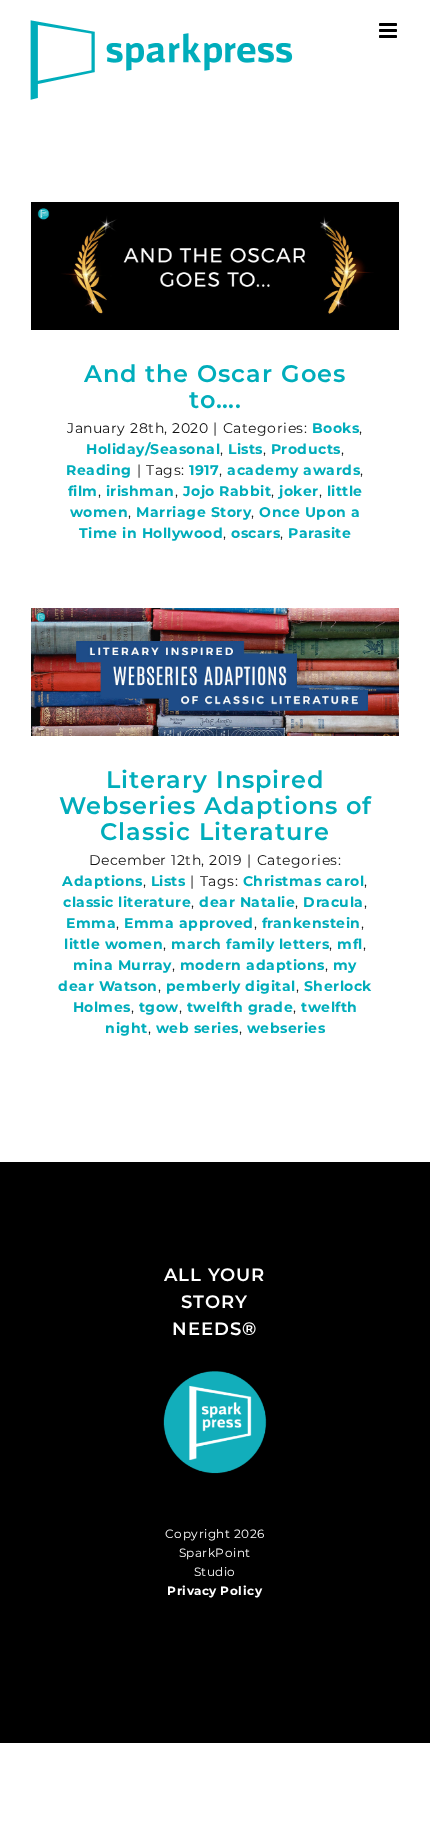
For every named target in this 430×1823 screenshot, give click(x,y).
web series (197, 1028)
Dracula (333, 902)
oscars (255, 533)
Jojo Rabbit (227, 491)
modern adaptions (252, 965)
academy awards (293, 470)
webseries (286, 1028)
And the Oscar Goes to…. (215, 386)
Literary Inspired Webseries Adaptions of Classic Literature (215, 805)
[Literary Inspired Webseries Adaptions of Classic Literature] (215, 672)
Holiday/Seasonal (153, 449)
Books (336, 428)
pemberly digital (231, 986)
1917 (204, 470)
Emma (91, 923)
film (83, 491)
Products (306, 449)
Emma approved (189, 923)
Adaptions (102, 881)
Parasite (319, 533)
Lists (245, 449)
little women (113, 944)
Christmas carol (304, 881)
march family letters (250, 944)
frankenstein (311, 923)
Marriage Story (193, 512)
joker (299, 491)
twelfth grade (240, 1007)
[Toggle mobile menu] (390, 30)
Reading (99, 470)
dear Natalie (247, 902)
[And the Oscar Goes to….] (215, 266)
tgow (159, 1007)
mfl (350, 944)
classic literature (127, 902)
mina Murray (122, 965)
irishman (140, 491)
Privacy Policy (214, 1590)
